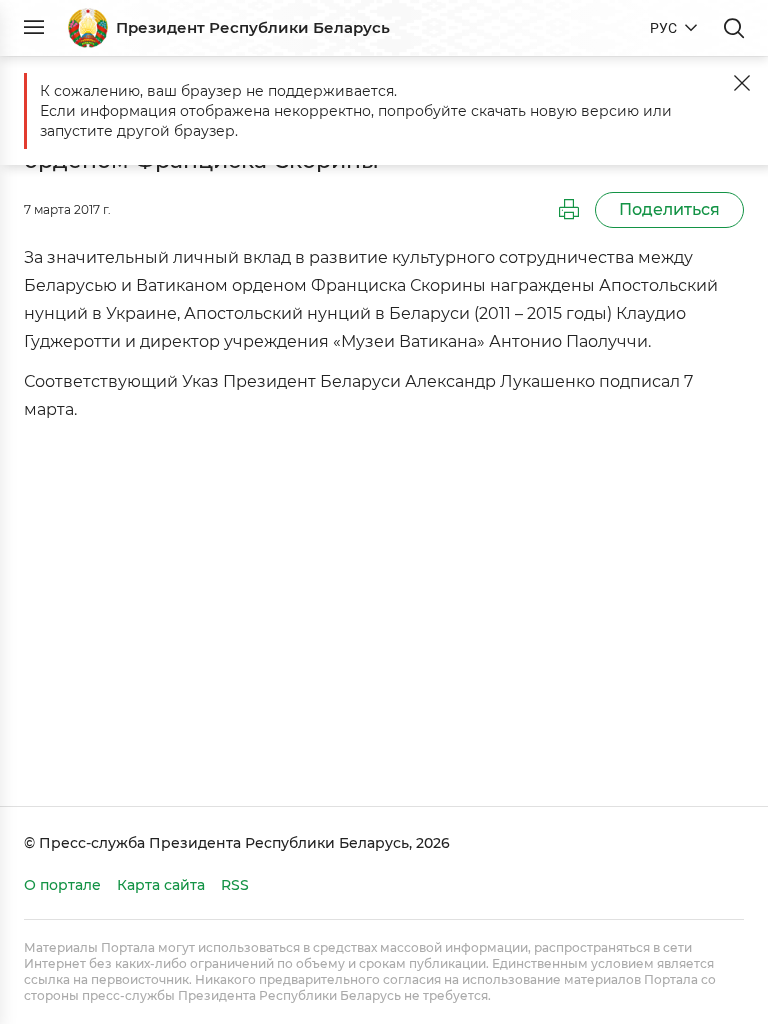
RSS (235, 885)
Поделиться (669, 209)
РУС (663, 28)
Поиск (734, 28)
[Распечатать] (569, 210)
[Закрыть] (742, 83)
